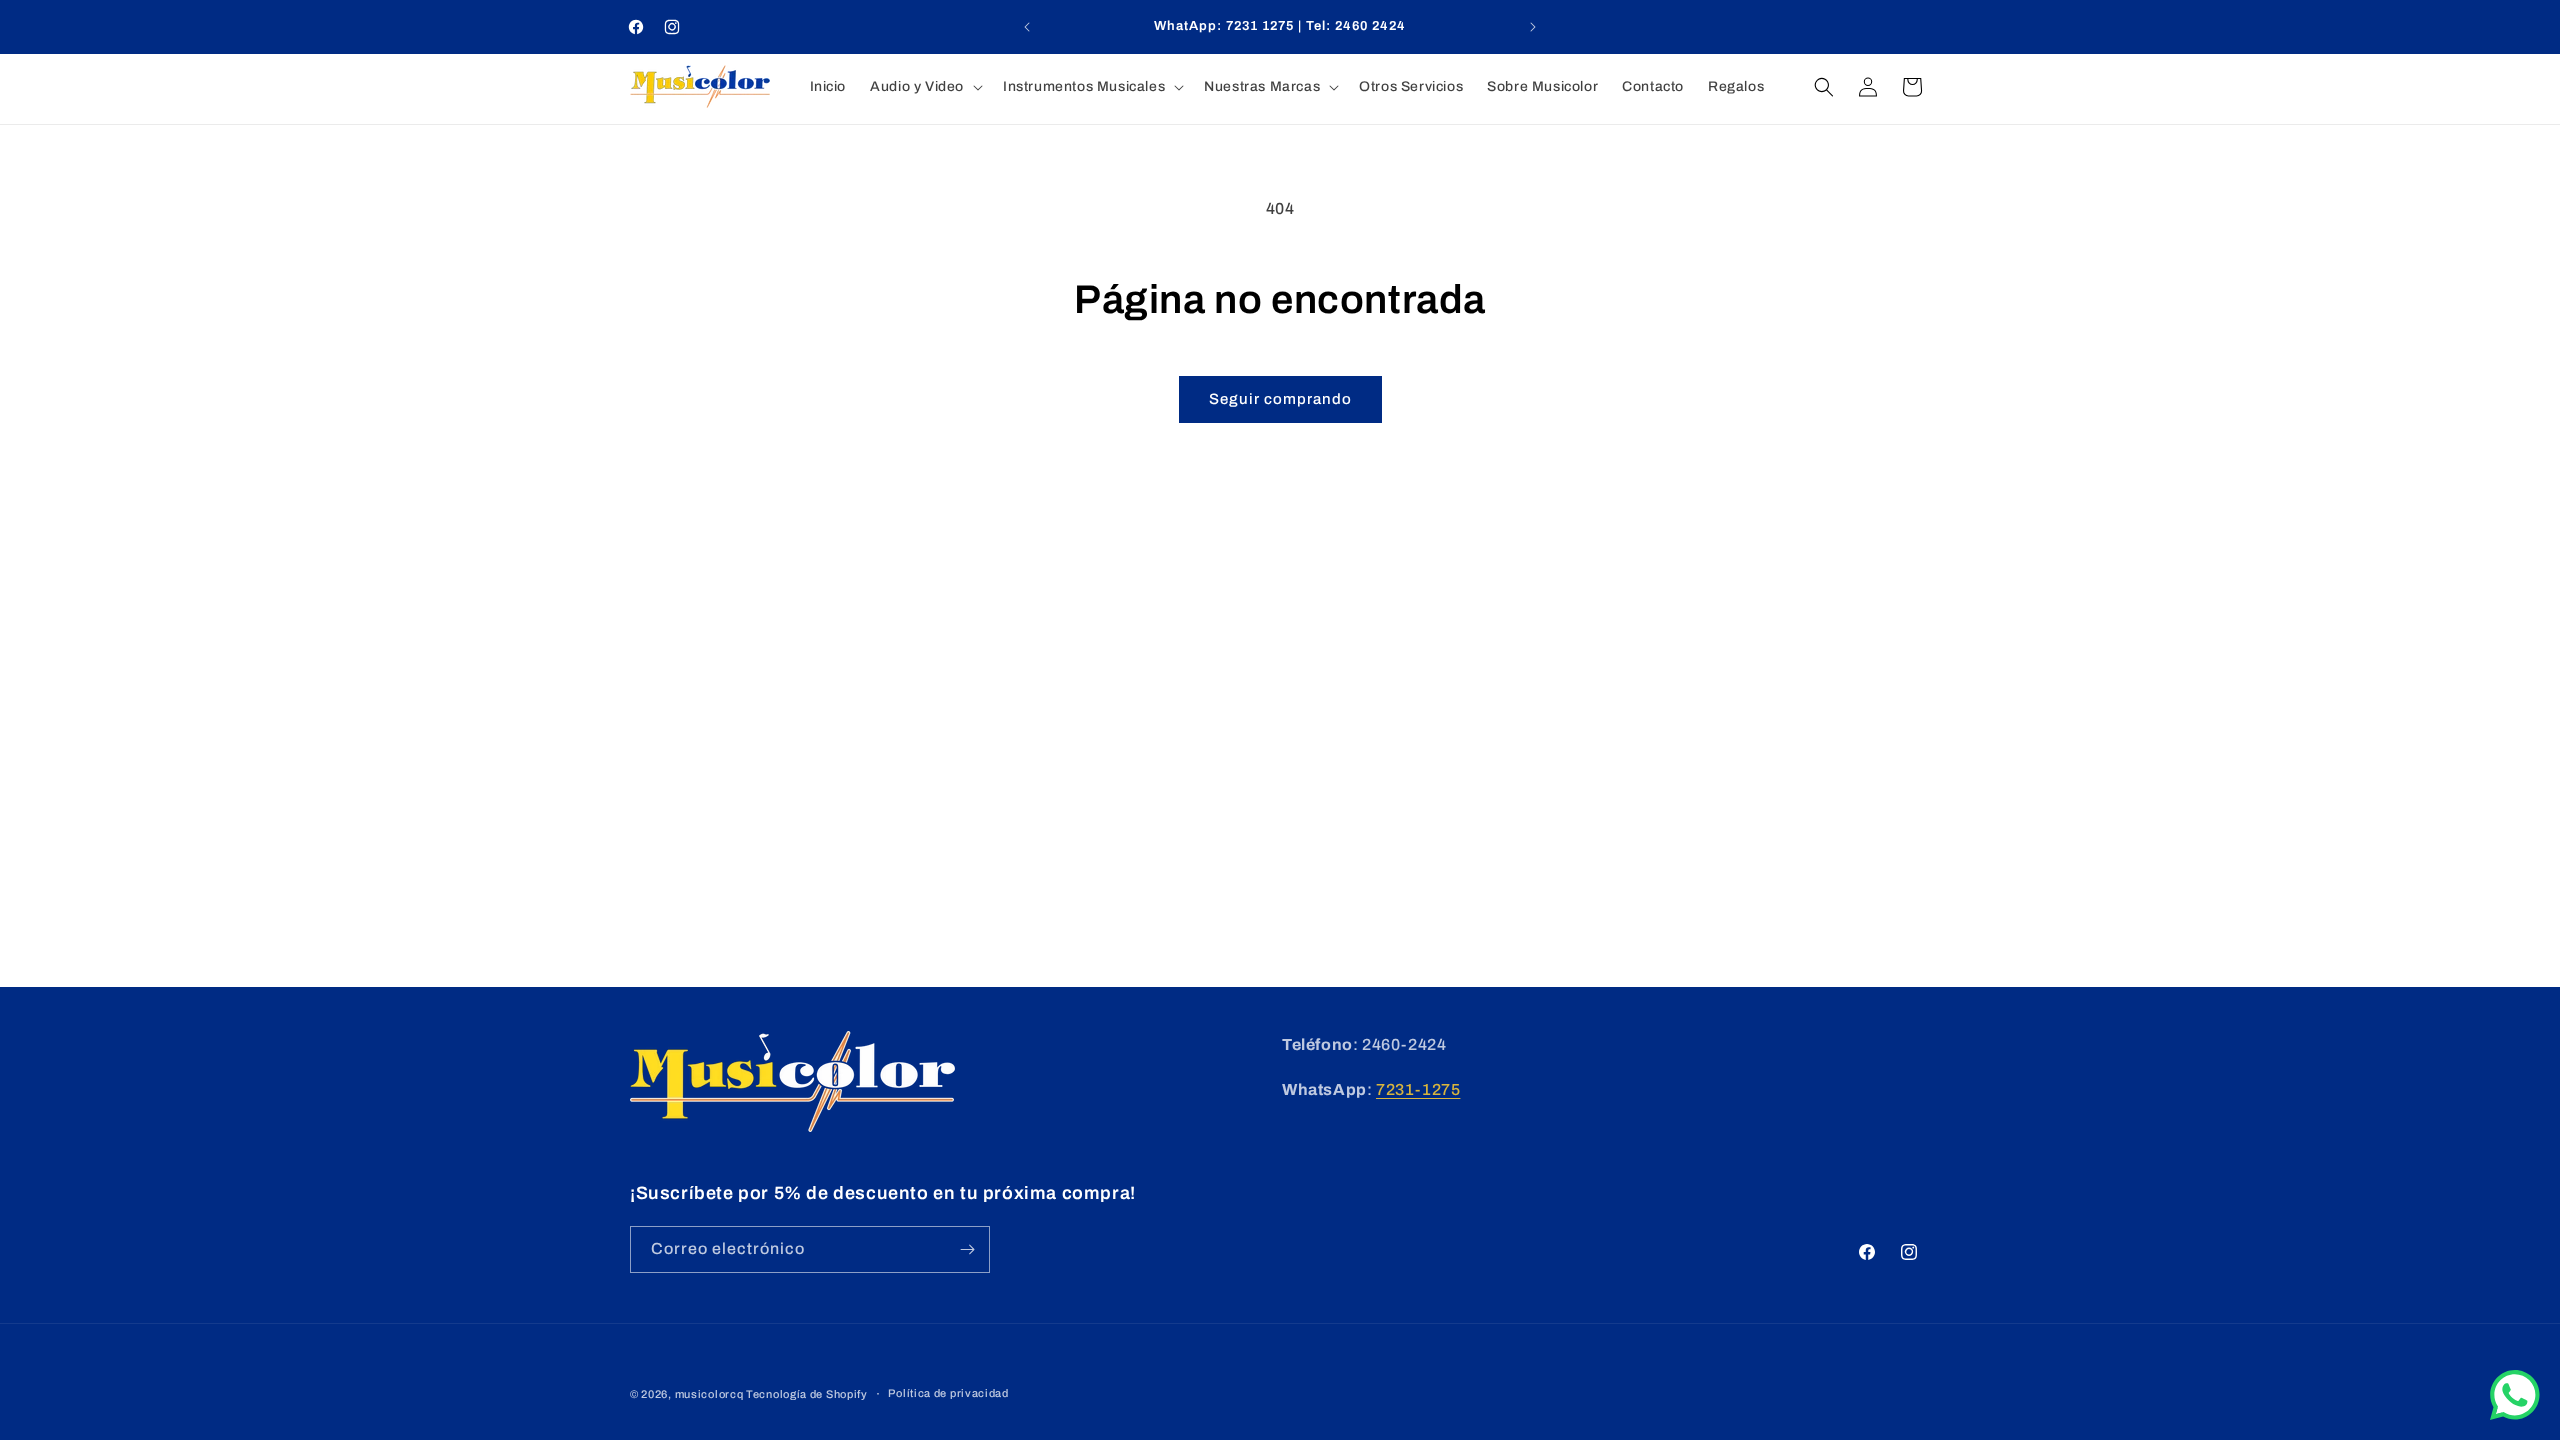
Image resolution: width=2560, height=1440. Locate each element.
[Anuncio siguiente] (1533, 27)
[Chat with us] (2515, 1414)
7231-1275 (1418, 1089)
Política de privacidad (948, 1393)
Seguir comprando (1280, 399)
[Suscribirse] (967, 1249)
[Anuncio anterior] (1027, 27)
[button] (924, 87)
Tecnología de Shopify (807, 1394)
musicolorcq (709, 1394)
